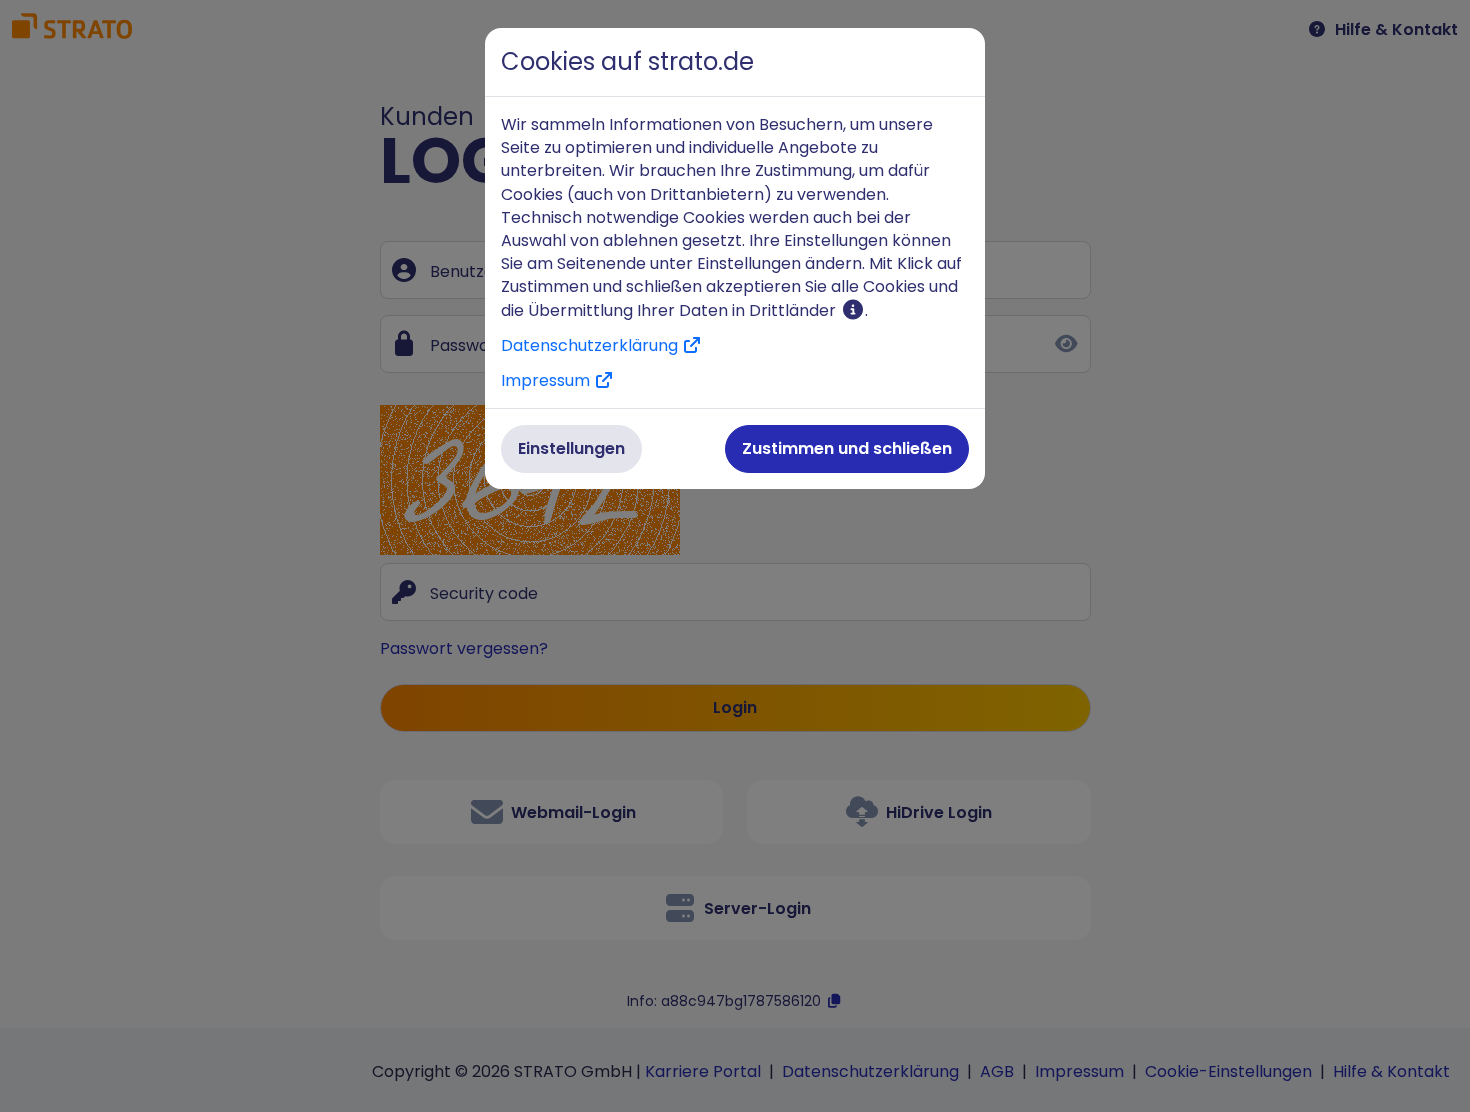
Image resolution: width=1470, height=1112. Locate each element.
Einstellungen (571, 448)
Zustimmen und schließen (847, 448)
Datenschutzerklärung (591, 345)
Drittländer (794, 310)
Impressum (547, 380)
